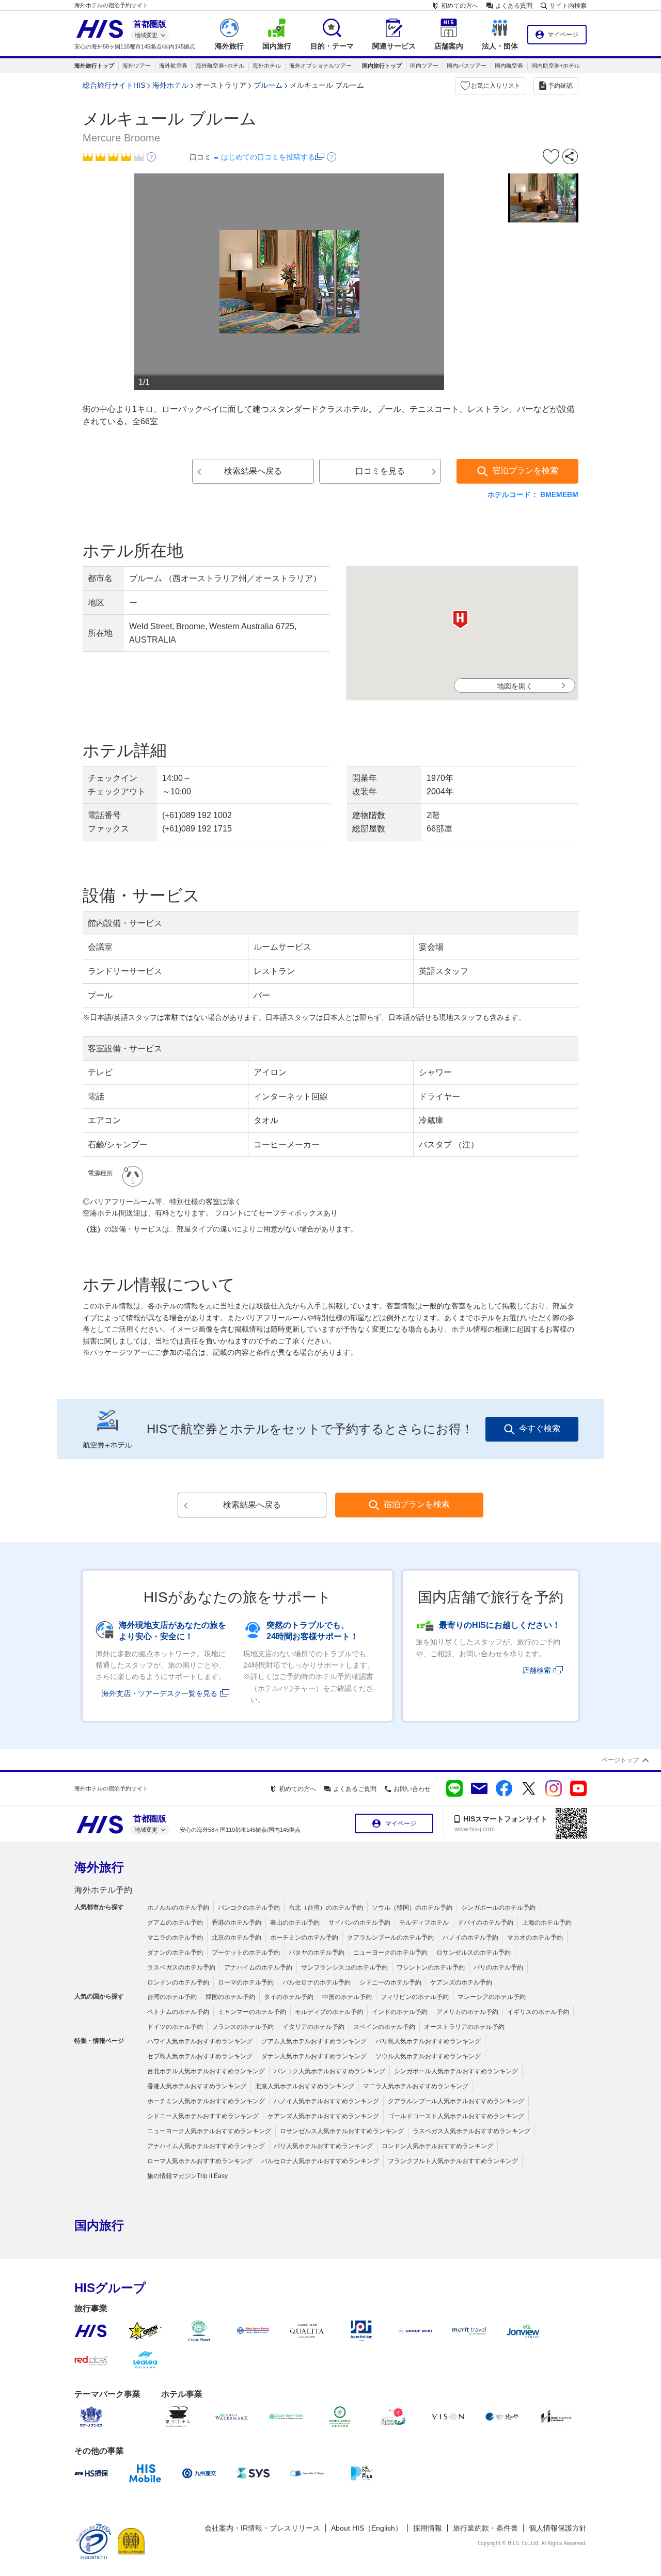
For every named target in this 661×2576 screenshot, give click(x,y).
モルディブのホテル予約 (329, 2012)
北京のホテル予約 (237, 1938)
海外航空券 (173, 66)
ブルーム (268, 85)
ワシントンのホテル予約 (431, 1967)
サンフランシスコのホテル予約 (344, 1967)
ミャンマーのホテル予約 (252, 2012)
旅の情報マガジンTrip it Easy (187, 2176)
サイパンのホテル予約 (359, 1923)
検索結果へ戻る (253, 471)
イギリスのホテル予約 (538, 2012)
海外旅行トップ (94, 66)
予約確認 (560, 86)
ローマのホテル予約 (246, 1982)
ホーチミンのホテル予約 (304, 1938)
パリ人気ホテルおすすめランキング (323, 2146)
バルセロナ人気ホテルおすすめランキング (320, 2161)
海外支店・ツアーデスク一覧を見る (160, 1693)
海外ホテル (267, 66)
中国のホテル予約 (347, 1997)
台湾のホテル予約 (172, 1997)
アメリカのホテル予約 (467, 2012)
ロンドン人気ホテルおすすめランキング (437, 2146)
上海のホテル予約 (547, 1923)
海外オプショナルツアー (320, 66)
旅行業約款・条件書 (485, 2528)
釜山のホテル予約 (295, 1923)
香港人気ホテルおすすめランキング (197, 2086)
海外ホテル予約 (103, 1890)
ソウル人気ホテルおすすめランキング (428, 2056)
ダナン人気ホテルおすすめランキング (314, 2056)
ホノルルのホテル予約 (178, 1908)
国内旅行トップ (382, 66)
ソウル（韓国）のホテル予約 (412, 1908)
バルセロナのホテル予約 (317, 1982)
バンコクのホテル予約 (249, 1908)
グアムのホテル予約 (175, 1923)
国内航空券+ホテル (556, 66)
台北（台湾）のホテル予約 (326, 1908)
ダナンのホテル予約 (175, 1953)
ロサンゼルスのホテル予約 (474, 1953)
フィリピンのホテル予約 (415, 1997)
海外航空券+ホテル (220, 66)
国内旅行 (99, 2225)
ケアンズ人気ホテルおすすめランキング (323, 2116)
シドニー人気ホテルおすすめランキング (203, 2116)
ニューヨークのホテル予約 (390, 1953)
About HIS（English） (367, 2528)
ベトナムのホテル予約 (178, 2012)
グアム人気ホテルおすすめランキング (314, 2041)
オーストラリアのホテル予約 (464, 2027)
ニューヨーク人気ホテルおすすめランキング (209, 2131)
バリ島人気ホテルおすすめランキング (428, 2041)
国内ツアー (424, 66)
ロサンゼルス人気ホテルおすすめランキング (342, 2131)
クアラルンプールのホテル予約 (390, 1938)
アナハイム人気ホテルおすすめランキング (206, 2146)
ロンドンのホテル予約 (178, 1982)
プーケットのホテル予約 (246, 1953)
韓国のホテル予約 (230, 1997)
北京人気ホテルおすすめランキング (305, 2086)
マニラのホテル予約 (175, 1938)
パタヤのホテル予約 (317, 1953)
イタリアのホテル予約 (313, 2027)
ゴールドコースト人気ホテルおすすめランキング (456, 2116)
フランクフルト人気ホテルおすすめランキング (453, 2161)
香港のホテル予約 (237, 1923)
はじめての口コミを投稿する (268, 157)
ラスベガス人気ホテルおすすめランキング (471, 2131)
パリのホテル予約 (498, 1967)
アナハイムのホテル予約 (258, 1967)
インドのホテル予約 (400, 2012)
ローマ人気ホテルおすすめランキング (200, 2161)
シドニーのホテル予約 (390, 1982)
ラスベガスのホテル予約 (181, 1967)
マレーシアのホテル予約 (492, 1997)
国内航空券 (509, 66)
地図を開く (515, 686)
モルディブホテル (424, 1923)
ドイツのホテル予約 (175, 2027)
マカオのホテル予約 (535, 1938)
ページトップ (620, 1760)
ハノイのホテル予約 (470, 1938)
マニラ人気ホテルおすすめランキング (416, 2086)
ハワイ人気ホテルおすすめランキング (200, 2041)
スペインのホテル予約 (384, 2027)
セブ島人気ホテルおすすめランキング (200, 2056)
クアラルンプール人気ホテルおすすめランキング (456, 2101)
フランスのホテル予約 (243, 2027)
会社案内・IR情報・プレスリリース (262, 2528)
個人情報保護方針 (558, 2528)
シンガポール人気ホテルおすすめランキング (456, 2071)
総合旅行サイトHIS (114, 85)
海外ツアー (137, 66)
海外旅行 (99, 1867)
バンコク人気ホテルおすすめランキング (329, 2071)
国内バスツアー (467, 66)
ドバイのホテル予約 (485, 1923)
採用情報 (428, 2528)
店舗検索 (537, 1670)
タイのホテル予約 (289, 1997)
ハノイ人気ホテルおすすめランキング (326, 2101)
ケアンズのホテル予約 (461, 1982)
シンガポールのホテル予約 (498, 1908)
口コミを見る (380, 471)
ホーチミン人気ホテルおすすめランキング (206, 2101)
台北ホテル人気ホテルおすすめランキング (206, 2071)
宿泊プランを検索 (525, 470)
